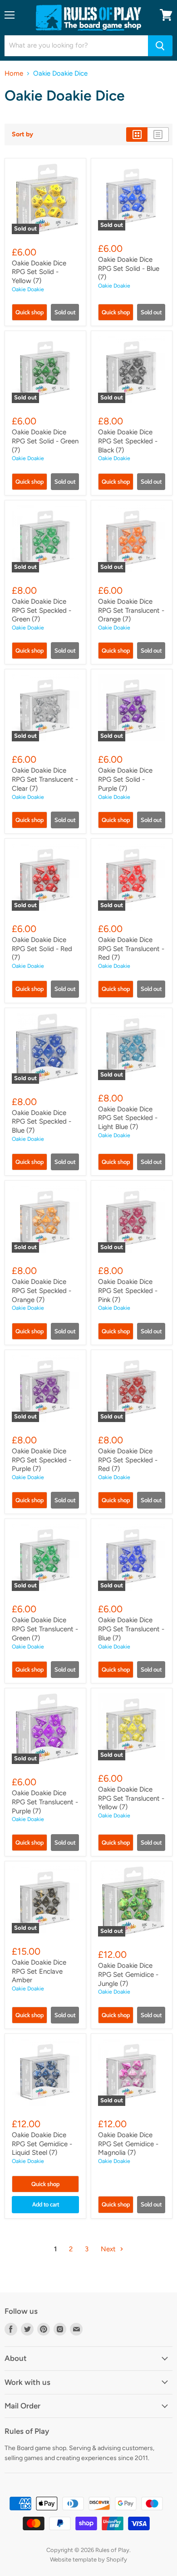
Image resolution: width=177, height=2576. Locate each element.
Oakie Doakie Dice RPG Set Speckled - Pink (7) (128, 1290)
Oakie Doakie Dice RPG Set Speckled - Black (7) (128, 441)
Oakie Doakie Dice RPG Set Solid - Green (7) (45, 441)
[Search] (160, 46)
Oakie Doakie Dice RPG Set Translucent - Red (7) (131, 949)
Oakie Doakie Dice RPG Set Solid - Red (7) (42, 949)
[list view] (158, 135)
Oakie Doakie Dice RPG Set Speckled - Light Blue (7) (128, 1118)
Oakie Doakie (28, 289)
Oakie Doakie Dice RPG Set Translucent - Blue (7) (131, 1629)
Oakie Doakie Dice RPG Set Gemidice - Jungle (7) (128, 1974)
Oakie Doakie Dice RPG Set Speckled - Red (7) (128, 1460)
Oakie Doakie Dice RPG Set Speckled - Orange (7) (42, 1290)
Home (14, 74)
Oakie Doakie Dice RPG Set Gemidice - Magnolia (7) (128, 2144)
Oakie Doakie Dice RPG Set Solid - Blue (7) (129, 268)
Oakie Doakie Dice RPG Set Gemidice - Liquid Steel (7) (42, 2144)
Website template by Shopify (88, 2559)
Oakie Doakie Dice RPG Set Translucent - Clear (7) (45, 779)
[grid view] (137, 135)
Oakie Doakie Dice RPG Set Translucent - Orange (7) (131, 610)
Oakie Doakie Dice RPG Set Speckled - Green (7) (42, 610)
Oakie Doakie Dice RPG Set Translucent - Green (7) (45, 1629)
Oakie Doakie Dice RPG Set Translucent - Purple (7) (45, 1802)
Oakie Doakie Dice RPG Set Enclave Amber (39, 1971)
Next (109, 2249)
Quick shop (29, 312)
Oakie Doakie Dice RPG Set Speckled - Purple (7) (42, 1460)
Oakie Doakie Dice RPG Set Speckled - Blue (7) (42, 1122)
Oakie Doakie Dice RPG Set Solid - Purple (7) (125, 779)
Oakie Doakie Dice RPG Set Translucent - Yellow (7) (131, 1798)
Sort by (22, 135)
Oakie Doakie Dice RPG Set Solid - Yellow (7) (39, 272)
